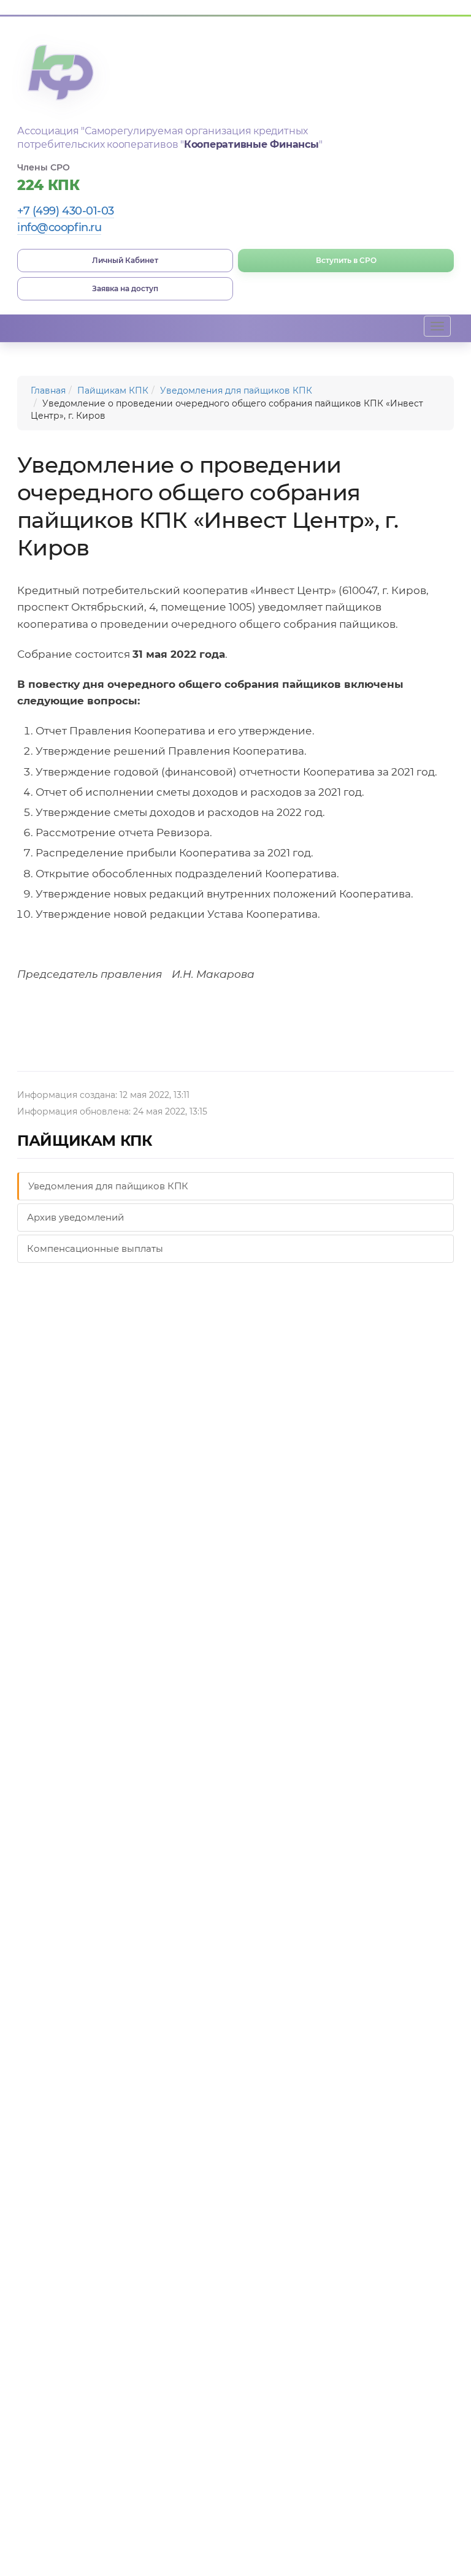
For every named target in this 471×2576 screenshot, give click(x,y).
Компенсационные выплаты (95, 1248)
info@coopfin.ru (59, 227)
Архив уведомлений (75, 1217)
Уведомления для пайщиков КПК (236, 391)
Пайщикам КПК (113, 391)
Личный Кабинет (125, 260)
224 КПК (48, 185)
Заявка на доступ (125, 288)
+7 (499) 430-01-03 (66, 211)
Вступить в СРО (346, 260)
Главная (48, 391)
